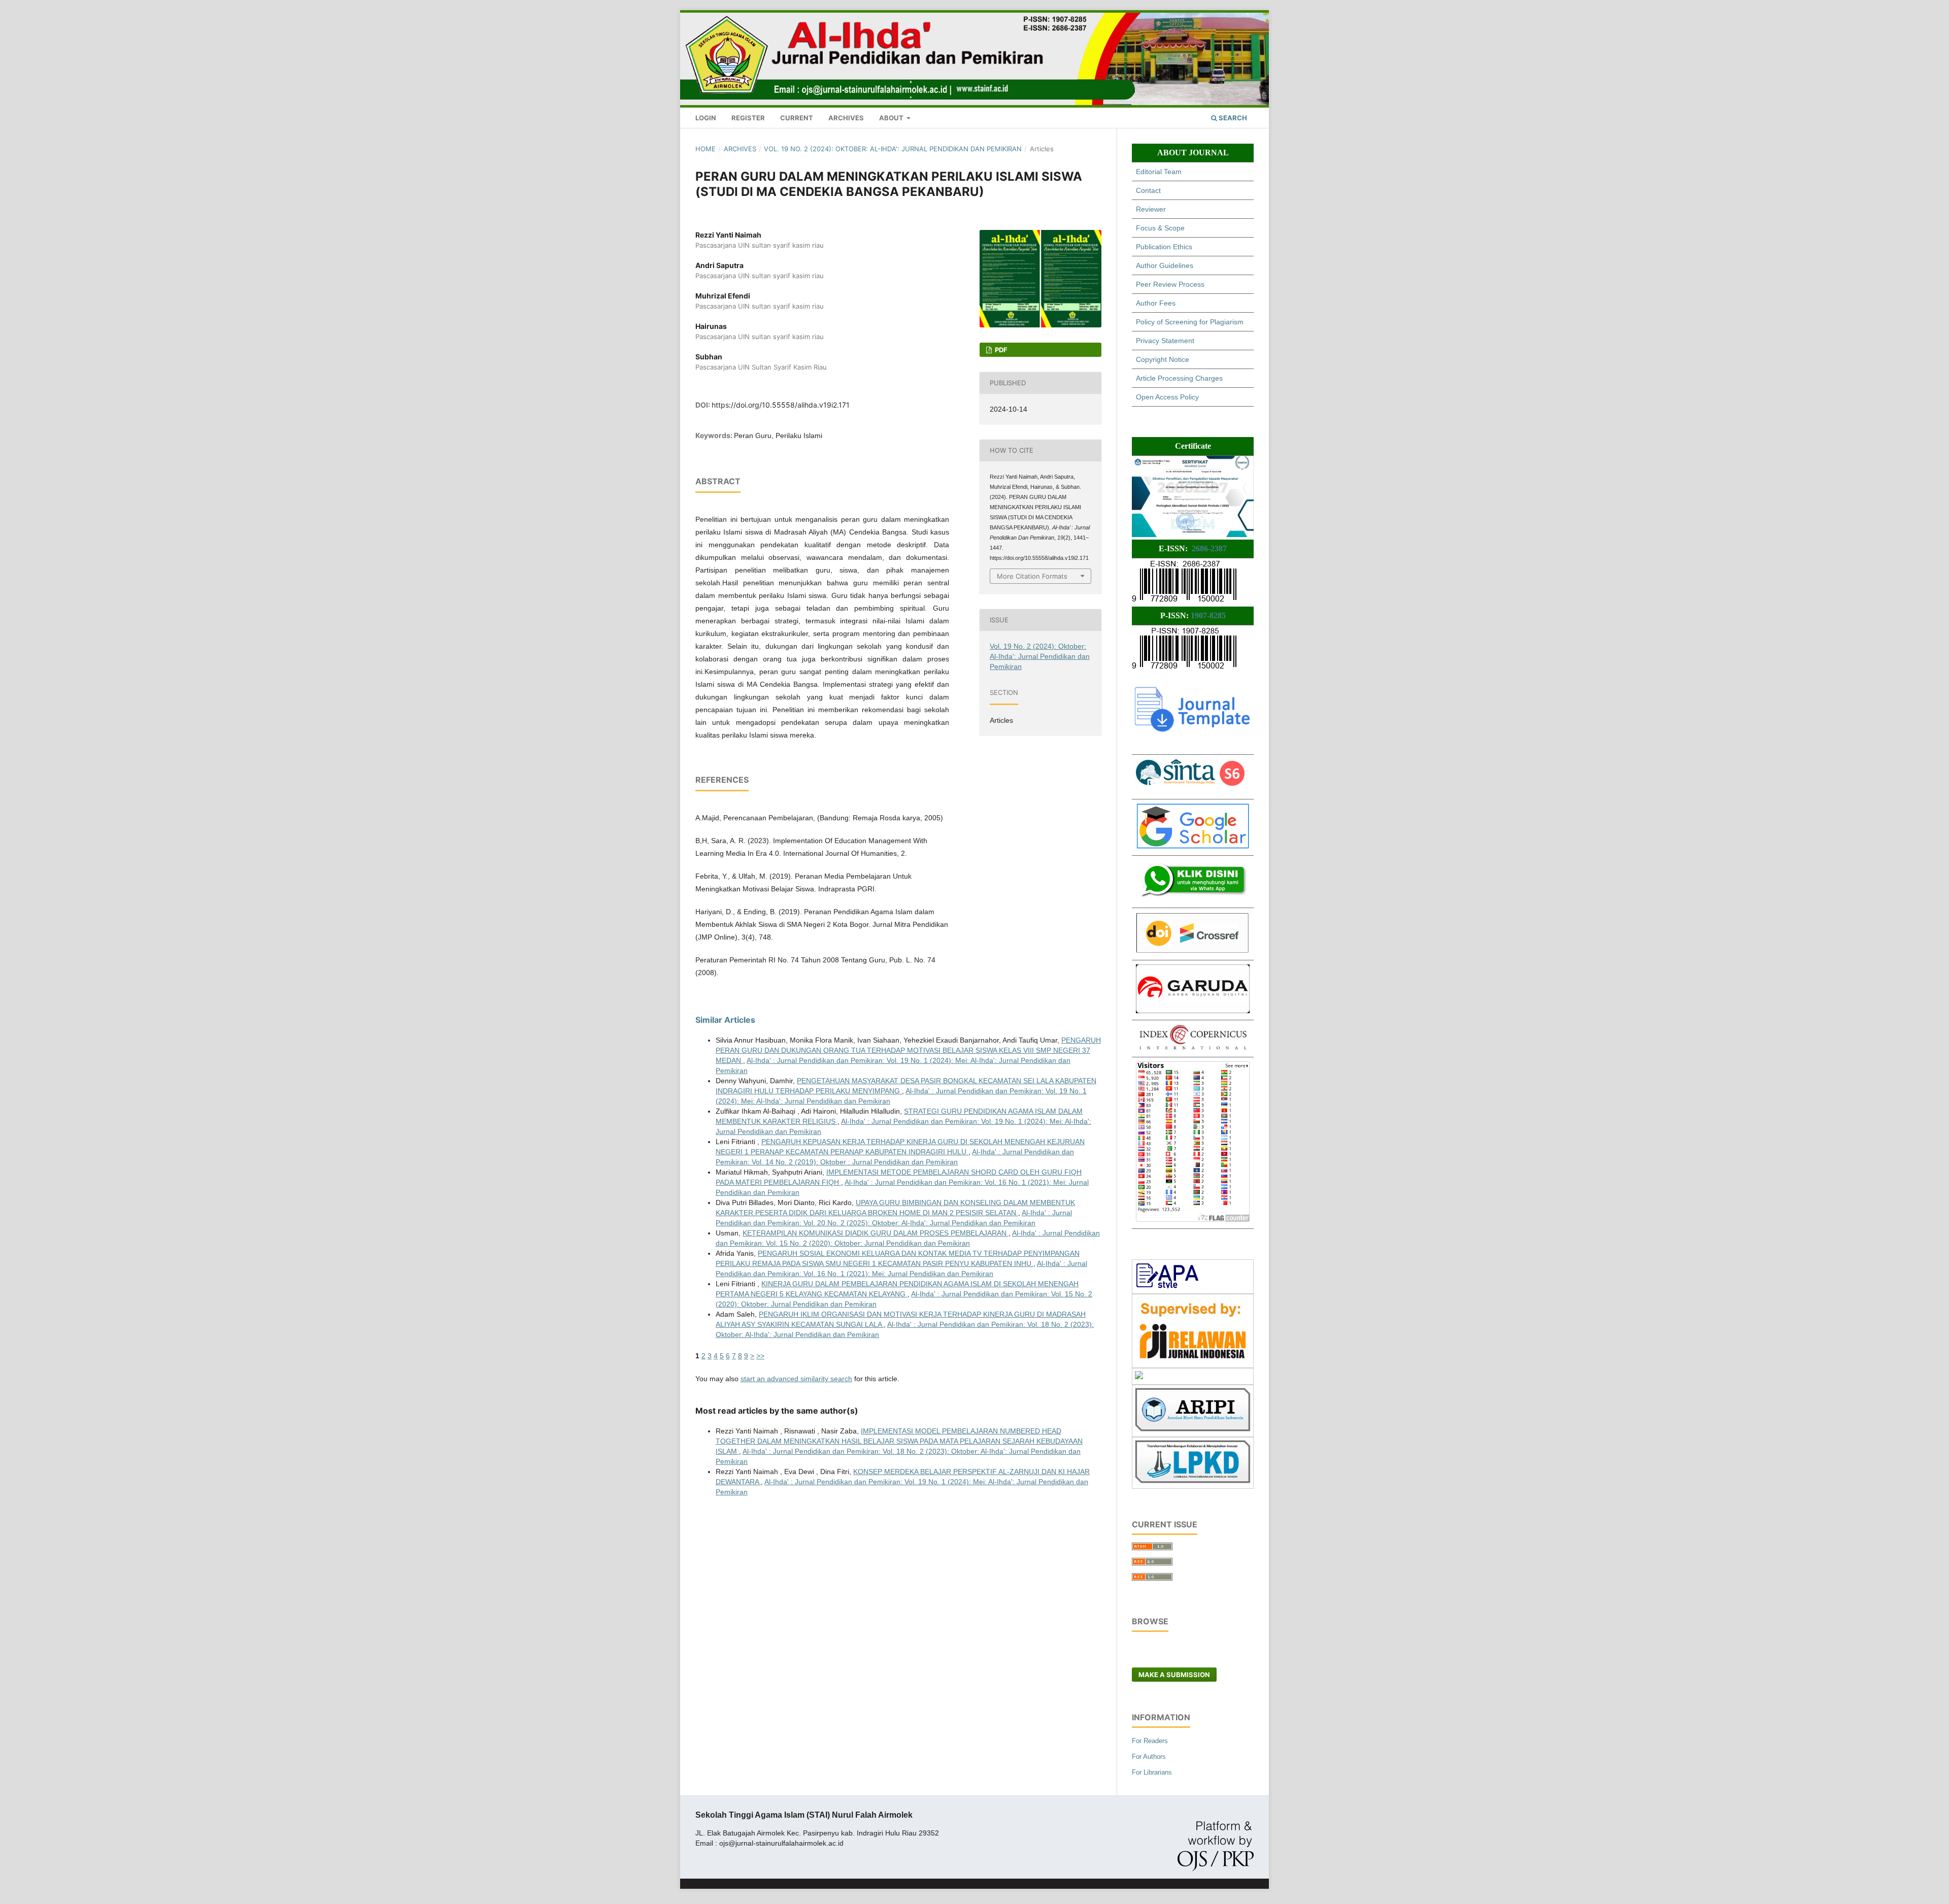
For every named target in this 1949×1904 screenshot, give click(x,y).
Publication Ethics (1164, 247)
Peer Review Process (1170, 284)
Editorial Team (1159, 172)
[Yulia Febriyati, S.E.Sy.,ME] (1193, 898)
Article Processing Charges (1179, 378)
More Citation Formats (1032, 576)
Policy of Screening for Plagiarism (1190, 322)
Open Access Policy (1167, 397)
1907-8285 (1208, 615)
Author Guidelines (1165, 265)
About (892, 118)
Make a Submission (1174, 1675)
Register (748, 118)
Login (706, 118)
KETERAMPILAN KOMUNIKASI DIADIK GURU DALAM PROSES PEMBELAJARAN (876, 1233)
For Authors (1149, 1757)
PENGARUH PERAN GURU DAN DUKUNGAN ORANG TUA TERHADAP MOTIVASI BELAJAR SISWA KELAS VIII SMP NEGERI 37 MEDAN (908, 1050)
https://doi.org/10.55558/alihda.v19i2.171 (781, 405)
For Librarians (1152, 1772)
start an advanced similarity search (796, 1379)
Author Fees (1156, 303)
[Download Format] (1168, 1286)
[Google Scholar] (1193, 846)
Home (705, 149)
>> (760, 1356)
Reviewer (1151, 209)
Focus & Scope (1160, 228)
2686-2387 (1209, 548)
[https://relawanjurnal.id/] (1193, 1360)
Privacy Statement (1165, 341)
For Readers (1150, 1741)
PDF (1000, 350)
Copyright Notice (1163, 359)
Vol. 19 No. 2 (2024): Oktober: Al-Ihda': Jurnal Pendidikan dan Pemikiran (893, 149)
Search (1232, 118)
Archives (846, 118)
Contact (1148, 190)
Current (797, 118)
